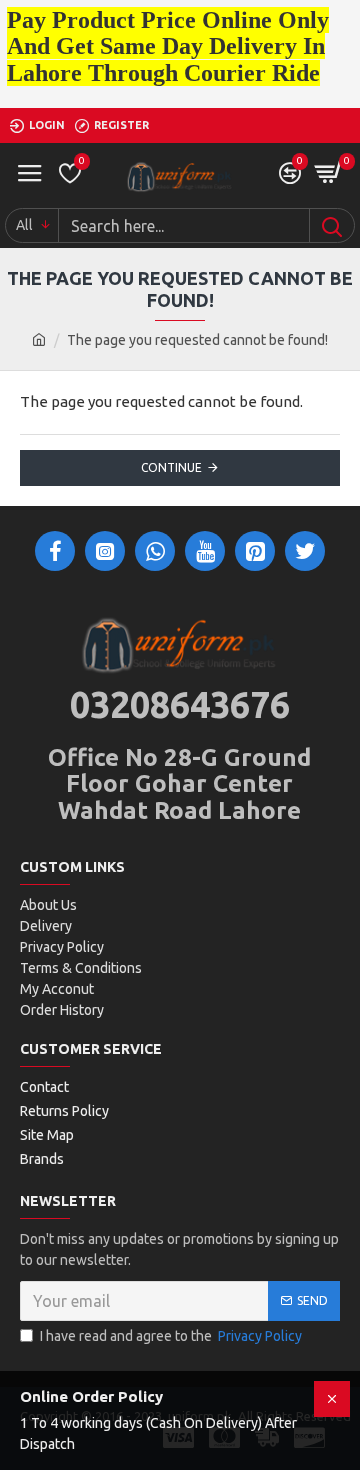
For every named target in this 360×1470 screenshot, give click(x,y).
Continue (171, 467)
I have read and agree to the (171, 1336)
